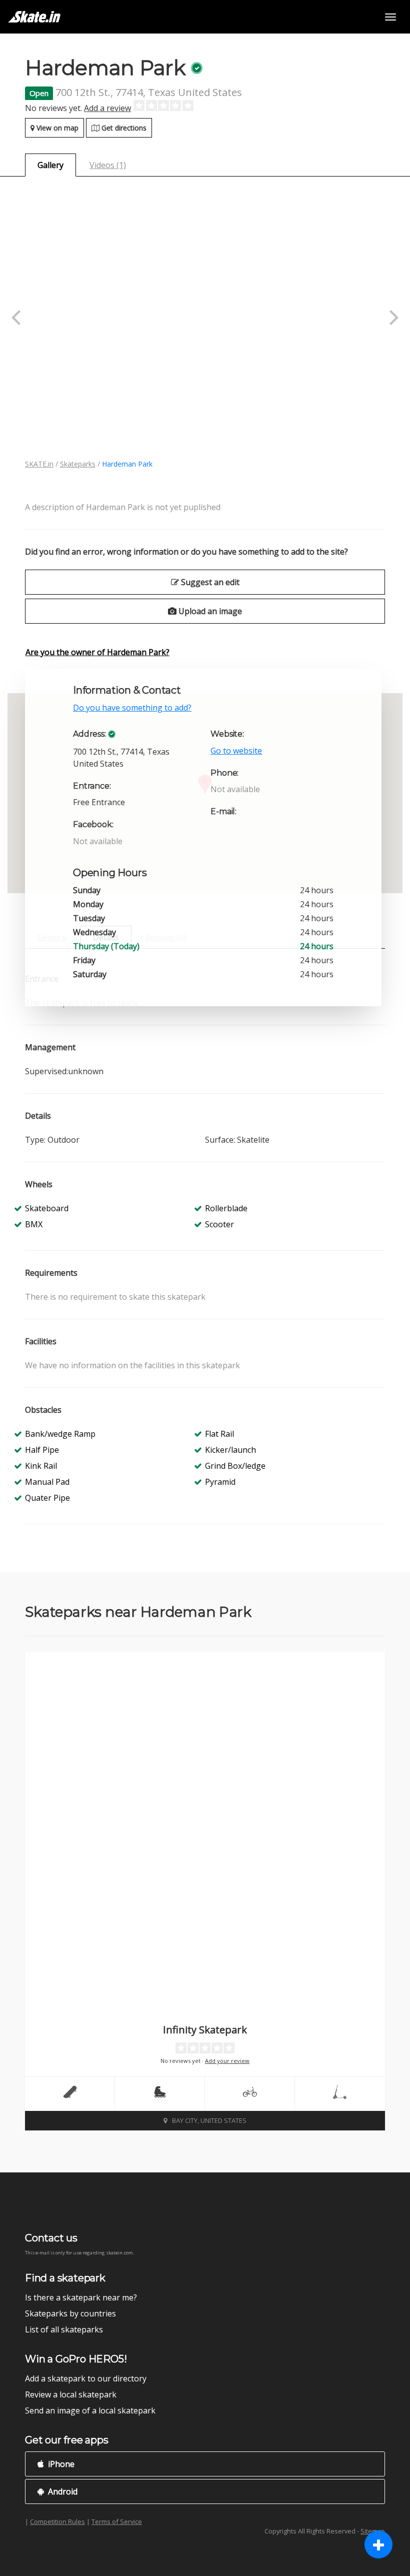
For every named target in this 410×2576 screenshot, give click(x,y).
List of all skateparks (64, 2329)
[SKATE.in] (34, 17)
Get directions (123, 128)
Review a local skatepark (71, 2394)
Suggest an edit (209, 582)
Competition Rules (57, 2521)
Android (62, 2491)
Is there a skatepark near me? (81, 2297)
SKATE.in (39, 464)
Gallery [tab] (50, 165)
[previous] (17, 318)
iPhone (60, 2464)
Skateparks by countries (70, 2313)
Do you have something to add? (132, 708)
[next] (392, 318)
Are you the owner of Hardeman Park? (97, 652)
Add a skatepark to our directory (86, 2378)
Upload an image (209, 611)
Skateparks (78, 464)
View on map (56, 128)
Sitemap (373, 2531)
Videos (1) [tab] (108, 165)
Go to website (236, 751)
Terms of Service (117, 2521)
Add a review (107, 108)
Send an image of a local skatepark (90, 2410)
